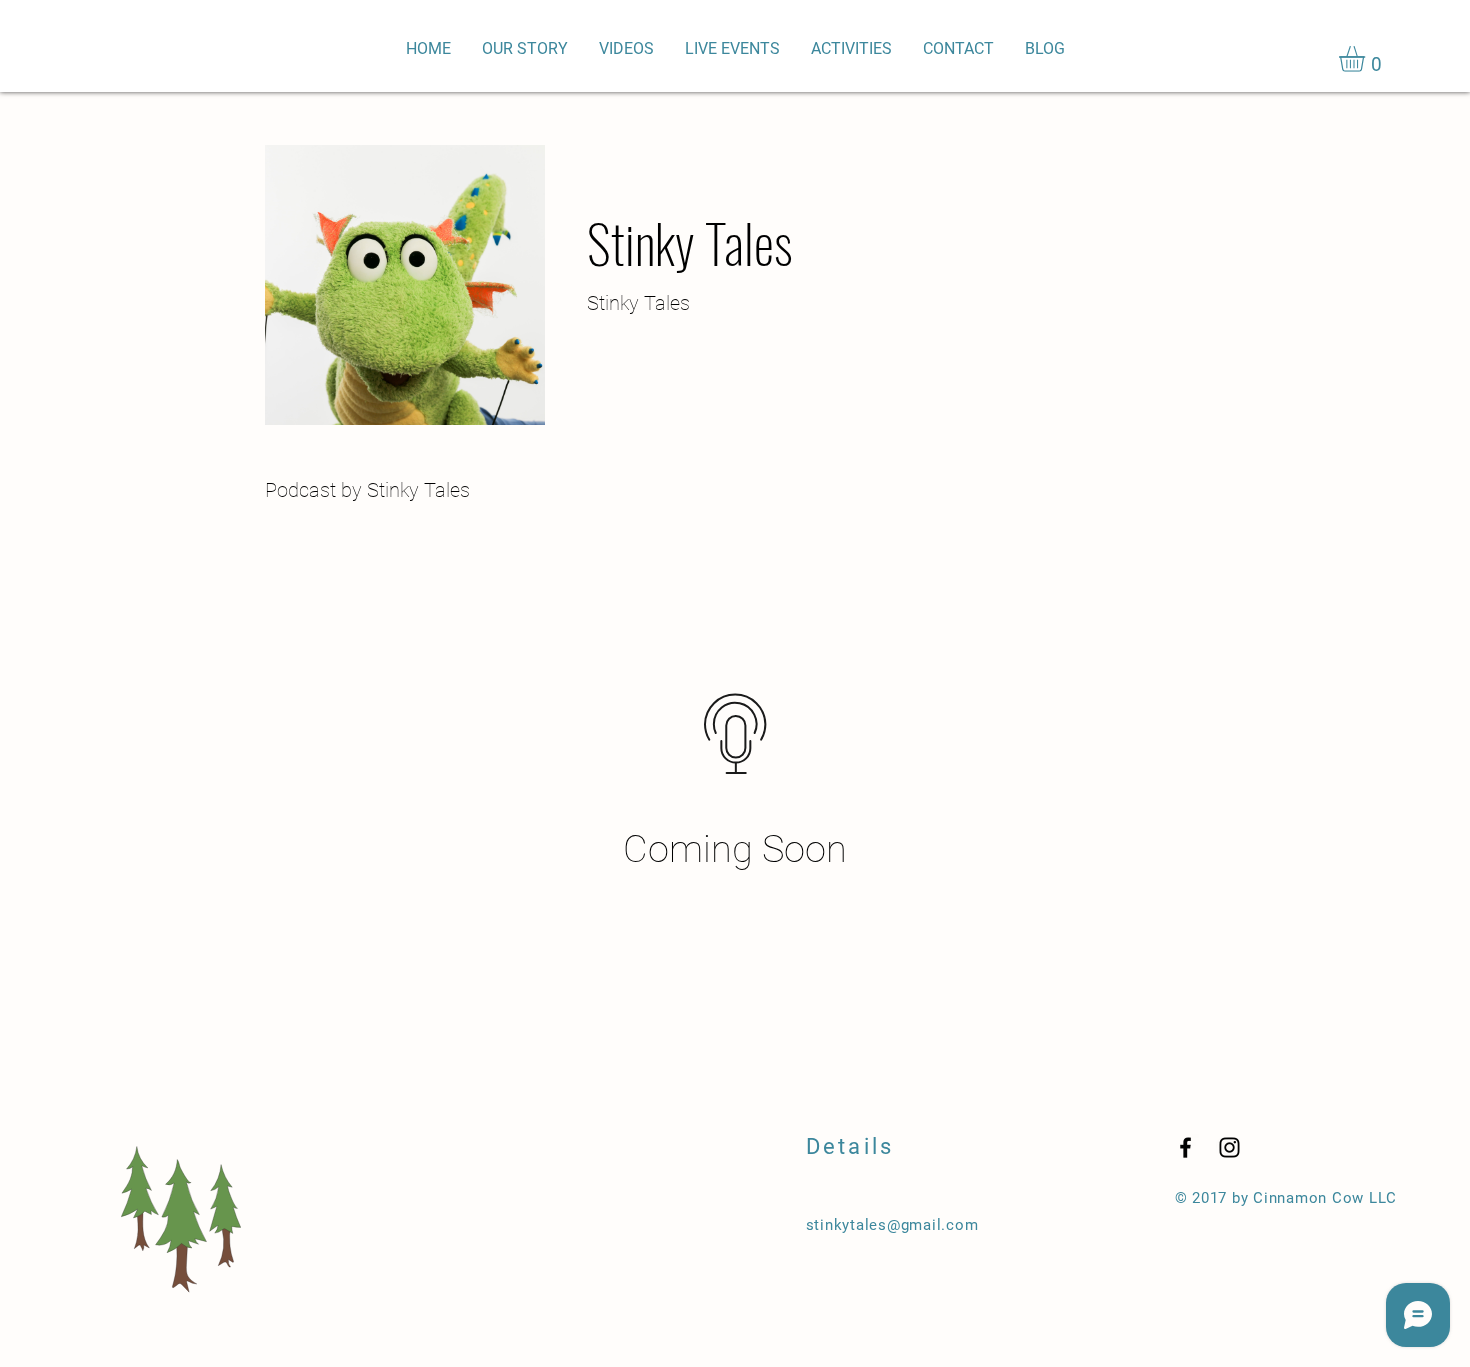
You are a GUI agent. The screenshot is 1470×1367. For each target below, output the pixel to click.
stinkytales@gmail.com (892, 1225)
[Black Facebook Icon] (1185, 1147)
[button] (1367, 59)
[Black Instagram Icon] (1229, 1147)
